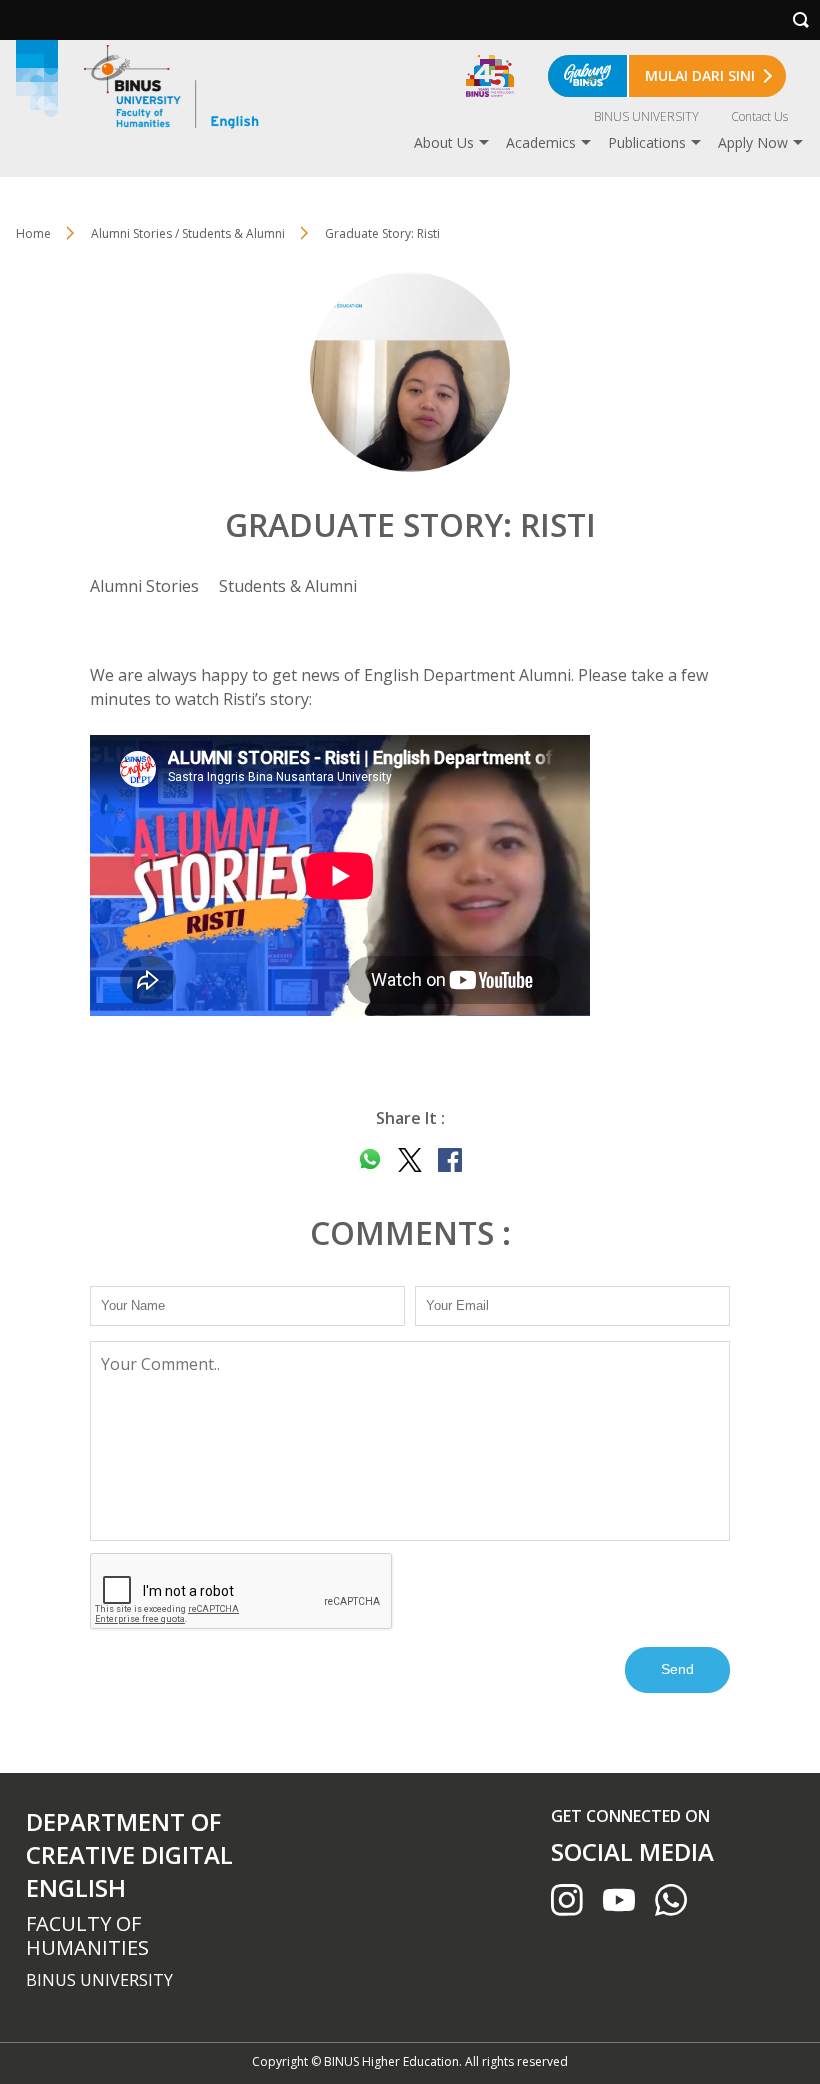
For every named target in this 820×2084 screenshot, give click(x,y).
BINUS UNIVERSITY (646, 116)
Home (33, 233)
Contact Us (759, 116)
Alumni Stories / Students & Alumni (188, 233)
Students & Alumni (288, 586)
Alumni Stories (144, 586)
